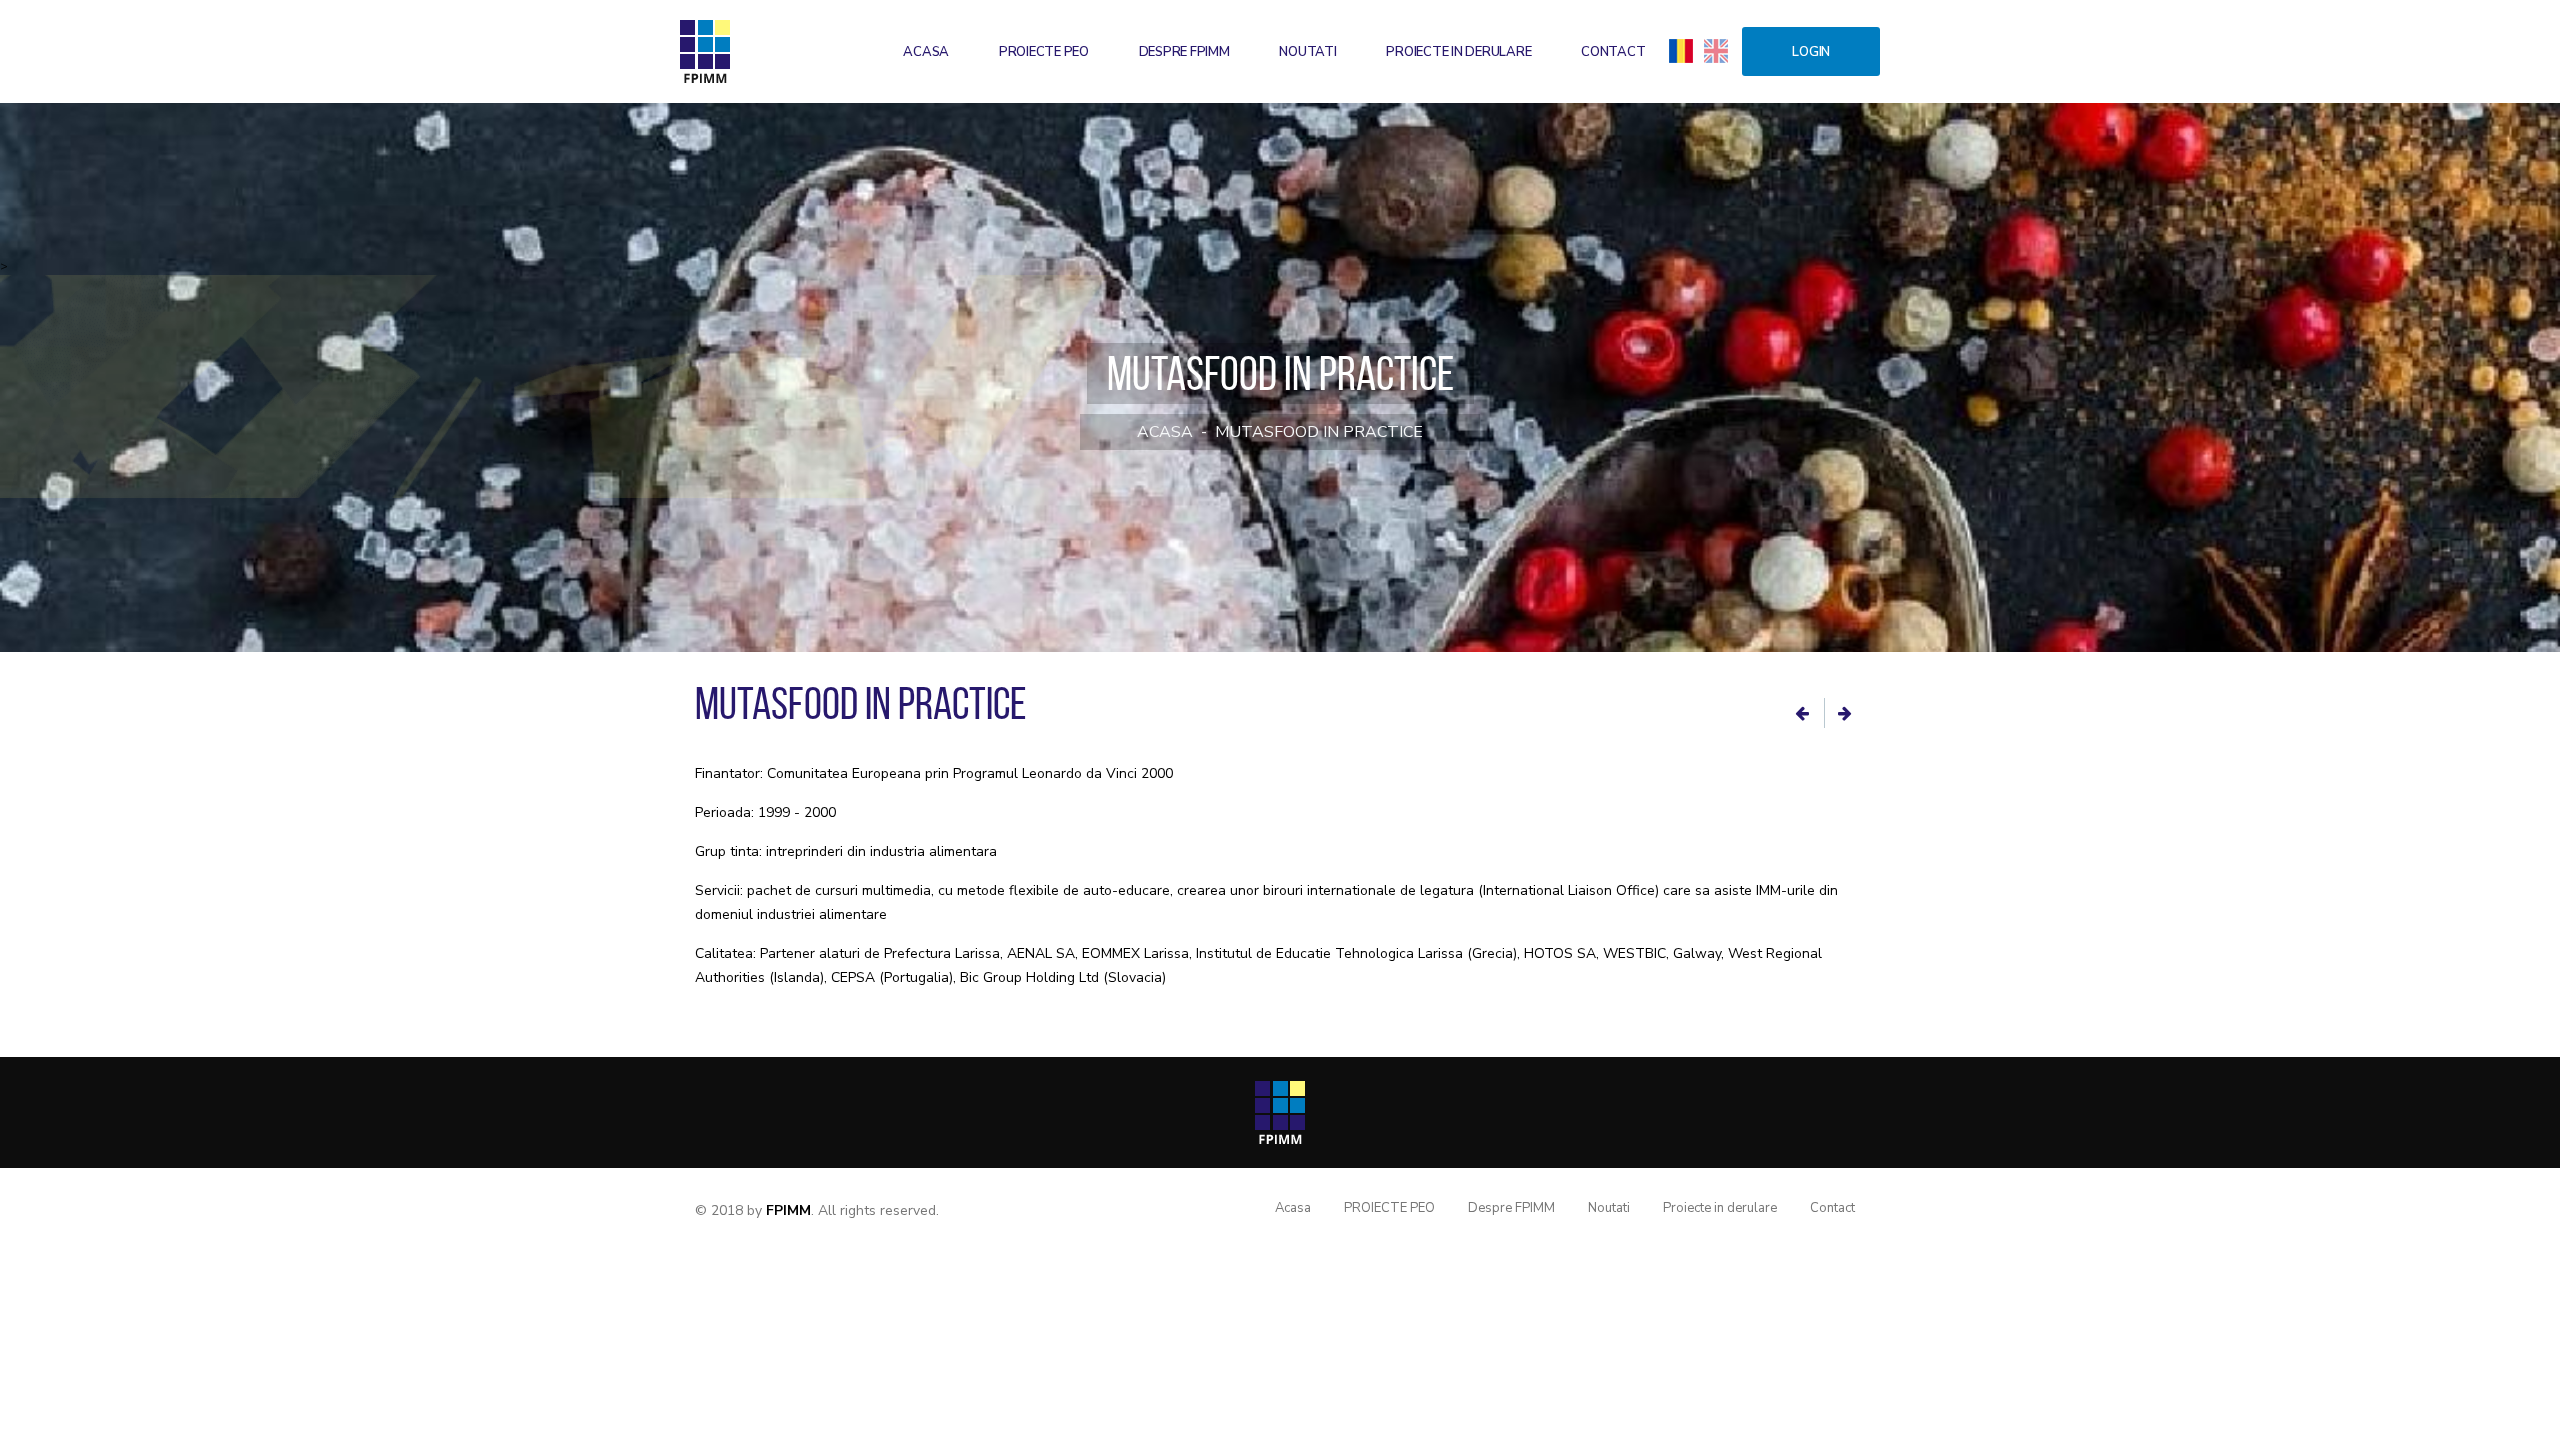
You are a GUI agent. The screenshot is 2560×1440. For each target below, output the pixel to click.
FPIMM (788, 1210)
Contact (1613, 52)
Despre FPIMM (1184, 52)
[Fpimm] (705, 51)
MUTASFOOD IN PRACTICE (1319, 432)
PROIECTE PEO (1044, 52)
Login (1811, 52)
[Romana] (1681, 50)
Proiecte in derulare (1458, 52)
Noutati (1307, 52)
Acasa (926, 52)
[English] (1716, 50)
